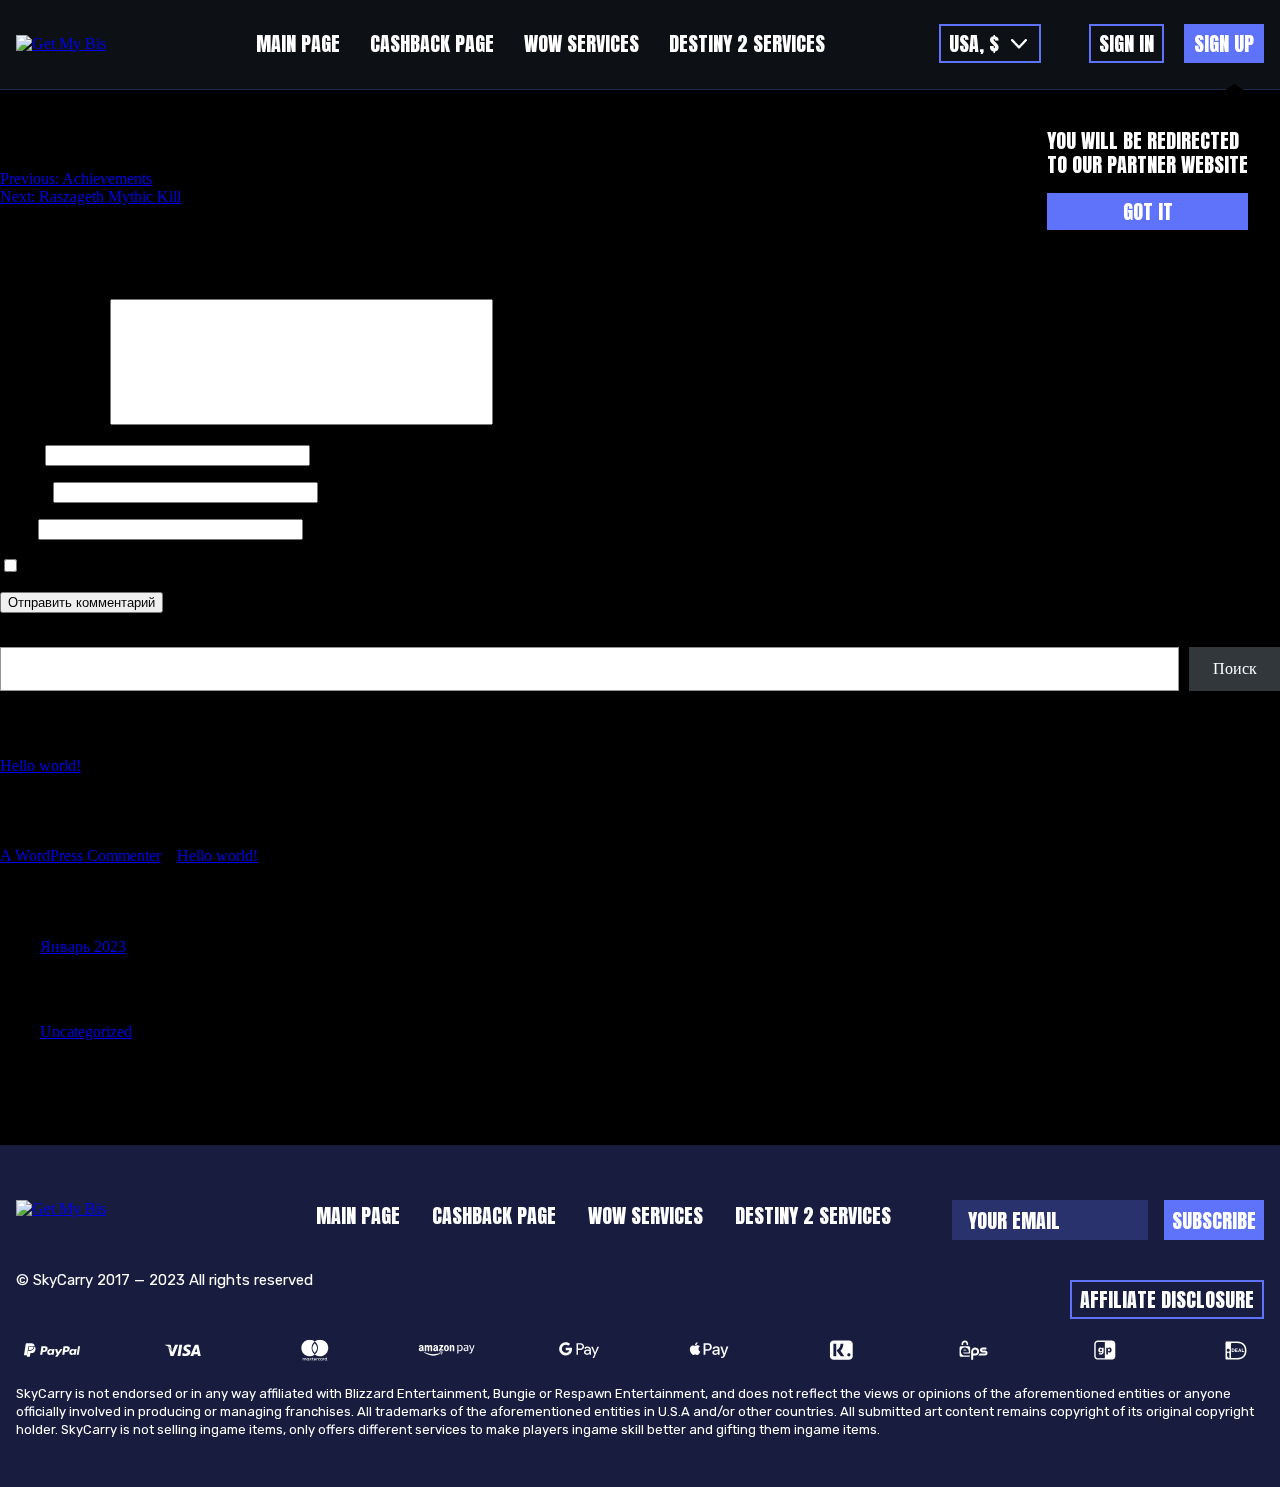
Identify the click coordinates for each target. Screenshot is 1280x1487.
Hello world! (40, 765)
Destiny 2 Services (747, 43)
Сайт (17, 528)
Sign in (1126, 43)
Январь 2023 (83, 946)
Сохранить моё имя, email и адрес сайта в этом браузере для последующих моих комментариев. (349, 566)
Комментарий (53, 419)
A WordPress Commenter (80, 855)
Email (24, 491)
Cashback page (432, 43)
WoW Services (581, 43)
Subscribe (1214, 1220)
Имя (20, 454)
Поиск (22, 637)
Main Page (298, 43)
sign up (1224, 43)
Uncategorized (86, 1031)
